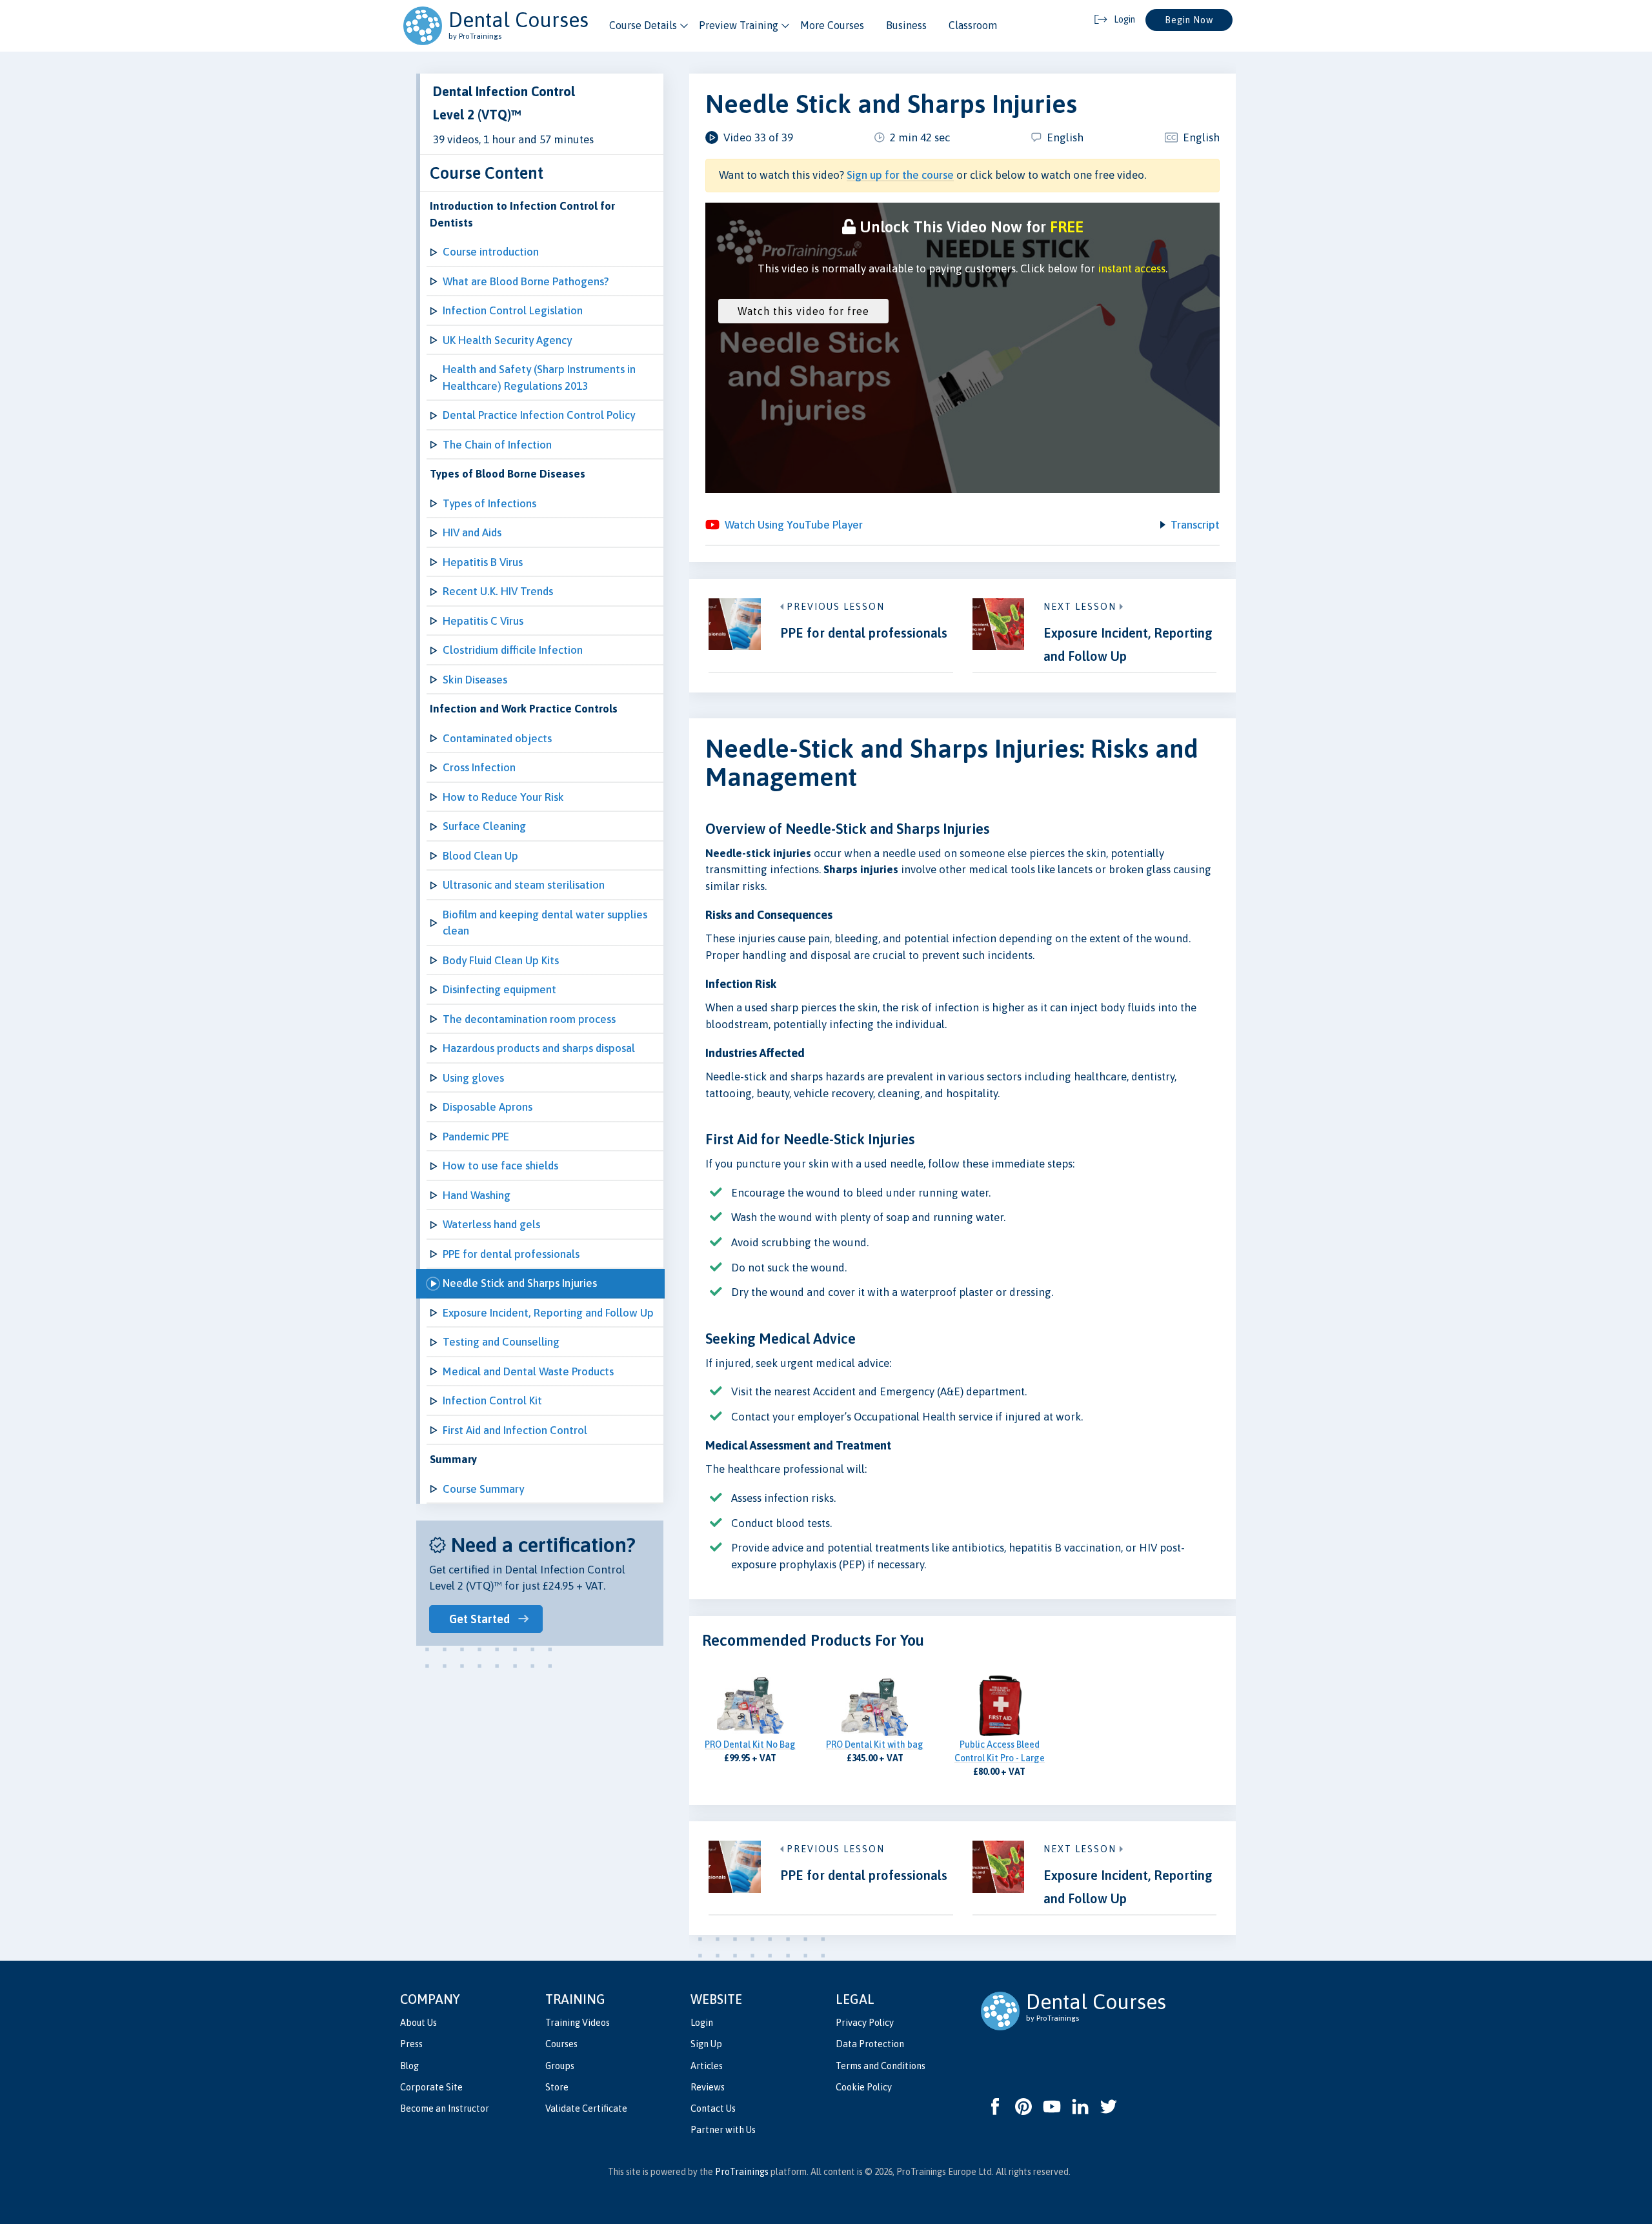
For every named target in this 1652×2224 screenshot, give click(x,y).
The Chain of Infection (497, 445)
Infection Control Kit (492, 1400)
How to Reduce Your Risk (503, 797)
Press (411, 2044)
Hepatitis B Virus (483, 562)
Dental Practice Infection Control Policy (539, 415)
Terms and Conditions (881, 2066)
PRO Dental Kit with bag (875, 1744)
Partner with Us (723, 2130)
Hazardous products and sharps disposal (539, 1048)
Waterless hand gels (491, 1224)
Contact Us (713, 2108)
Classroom (973, 25)
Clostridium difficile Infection (513, 650)
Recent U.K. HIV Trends (498, 591)
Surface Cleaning (484, 826)
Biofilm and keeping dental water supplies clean (545, 923)
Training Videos (578, 2023)
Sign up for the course (900, 175)
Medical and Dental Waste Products (528, 1371)
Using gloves (473, 1078)
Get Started (479, 1619)
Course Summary (483, 1489)
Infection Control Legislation (513, 310)
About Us (418, 2023)
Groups (560, 2066)
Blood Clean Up (480, 856)
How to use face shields (500, 1166)
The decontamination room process (529, 1019)
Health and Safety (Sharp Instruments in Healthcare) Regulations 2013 (539, 378)
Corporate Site (431, 2087)
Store (557, 2087)
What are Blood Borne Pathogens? (526, 281)
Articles (707, 2066)
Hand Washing (477, 1195)
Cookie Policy (864, 2087)
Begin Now (1189, 20)
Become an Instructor (445, 2108)
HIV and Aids (472, 532)
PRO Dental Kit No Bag (750, 1744)
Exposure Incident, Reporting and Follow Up (548, 1313)
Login (702, 2023)
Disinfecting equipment (499, 989)
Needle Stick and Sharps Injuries (520, 1283)
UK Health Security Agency (507, 340)
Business (906, 25)
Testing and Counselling (501, 1342)
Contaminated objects (497, 738)
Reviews (708, 2087)
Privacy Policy (865, 2023)
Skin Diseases (475, 680)
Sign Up (706, 2044)
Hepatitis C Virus (483, 621)
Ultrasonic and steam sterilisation (524, 885)
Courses (561, 2044)
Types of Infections (489, 503)
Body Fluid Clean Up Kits (501, 960)
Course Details (643, 25)
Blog (409, 2066)
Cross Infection (479, 767)
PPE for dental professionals (511, 1254)
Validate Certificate (586, 2108)
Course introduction (491, 252)
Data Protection (870, 2044)
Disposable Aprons (488, 1107)
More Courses (832, 25)
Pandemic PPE (476, 1137)
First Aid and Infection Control (515, 1430)
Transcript (1195, 525)
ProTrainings (742, 2172)
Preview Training (739, 25)
